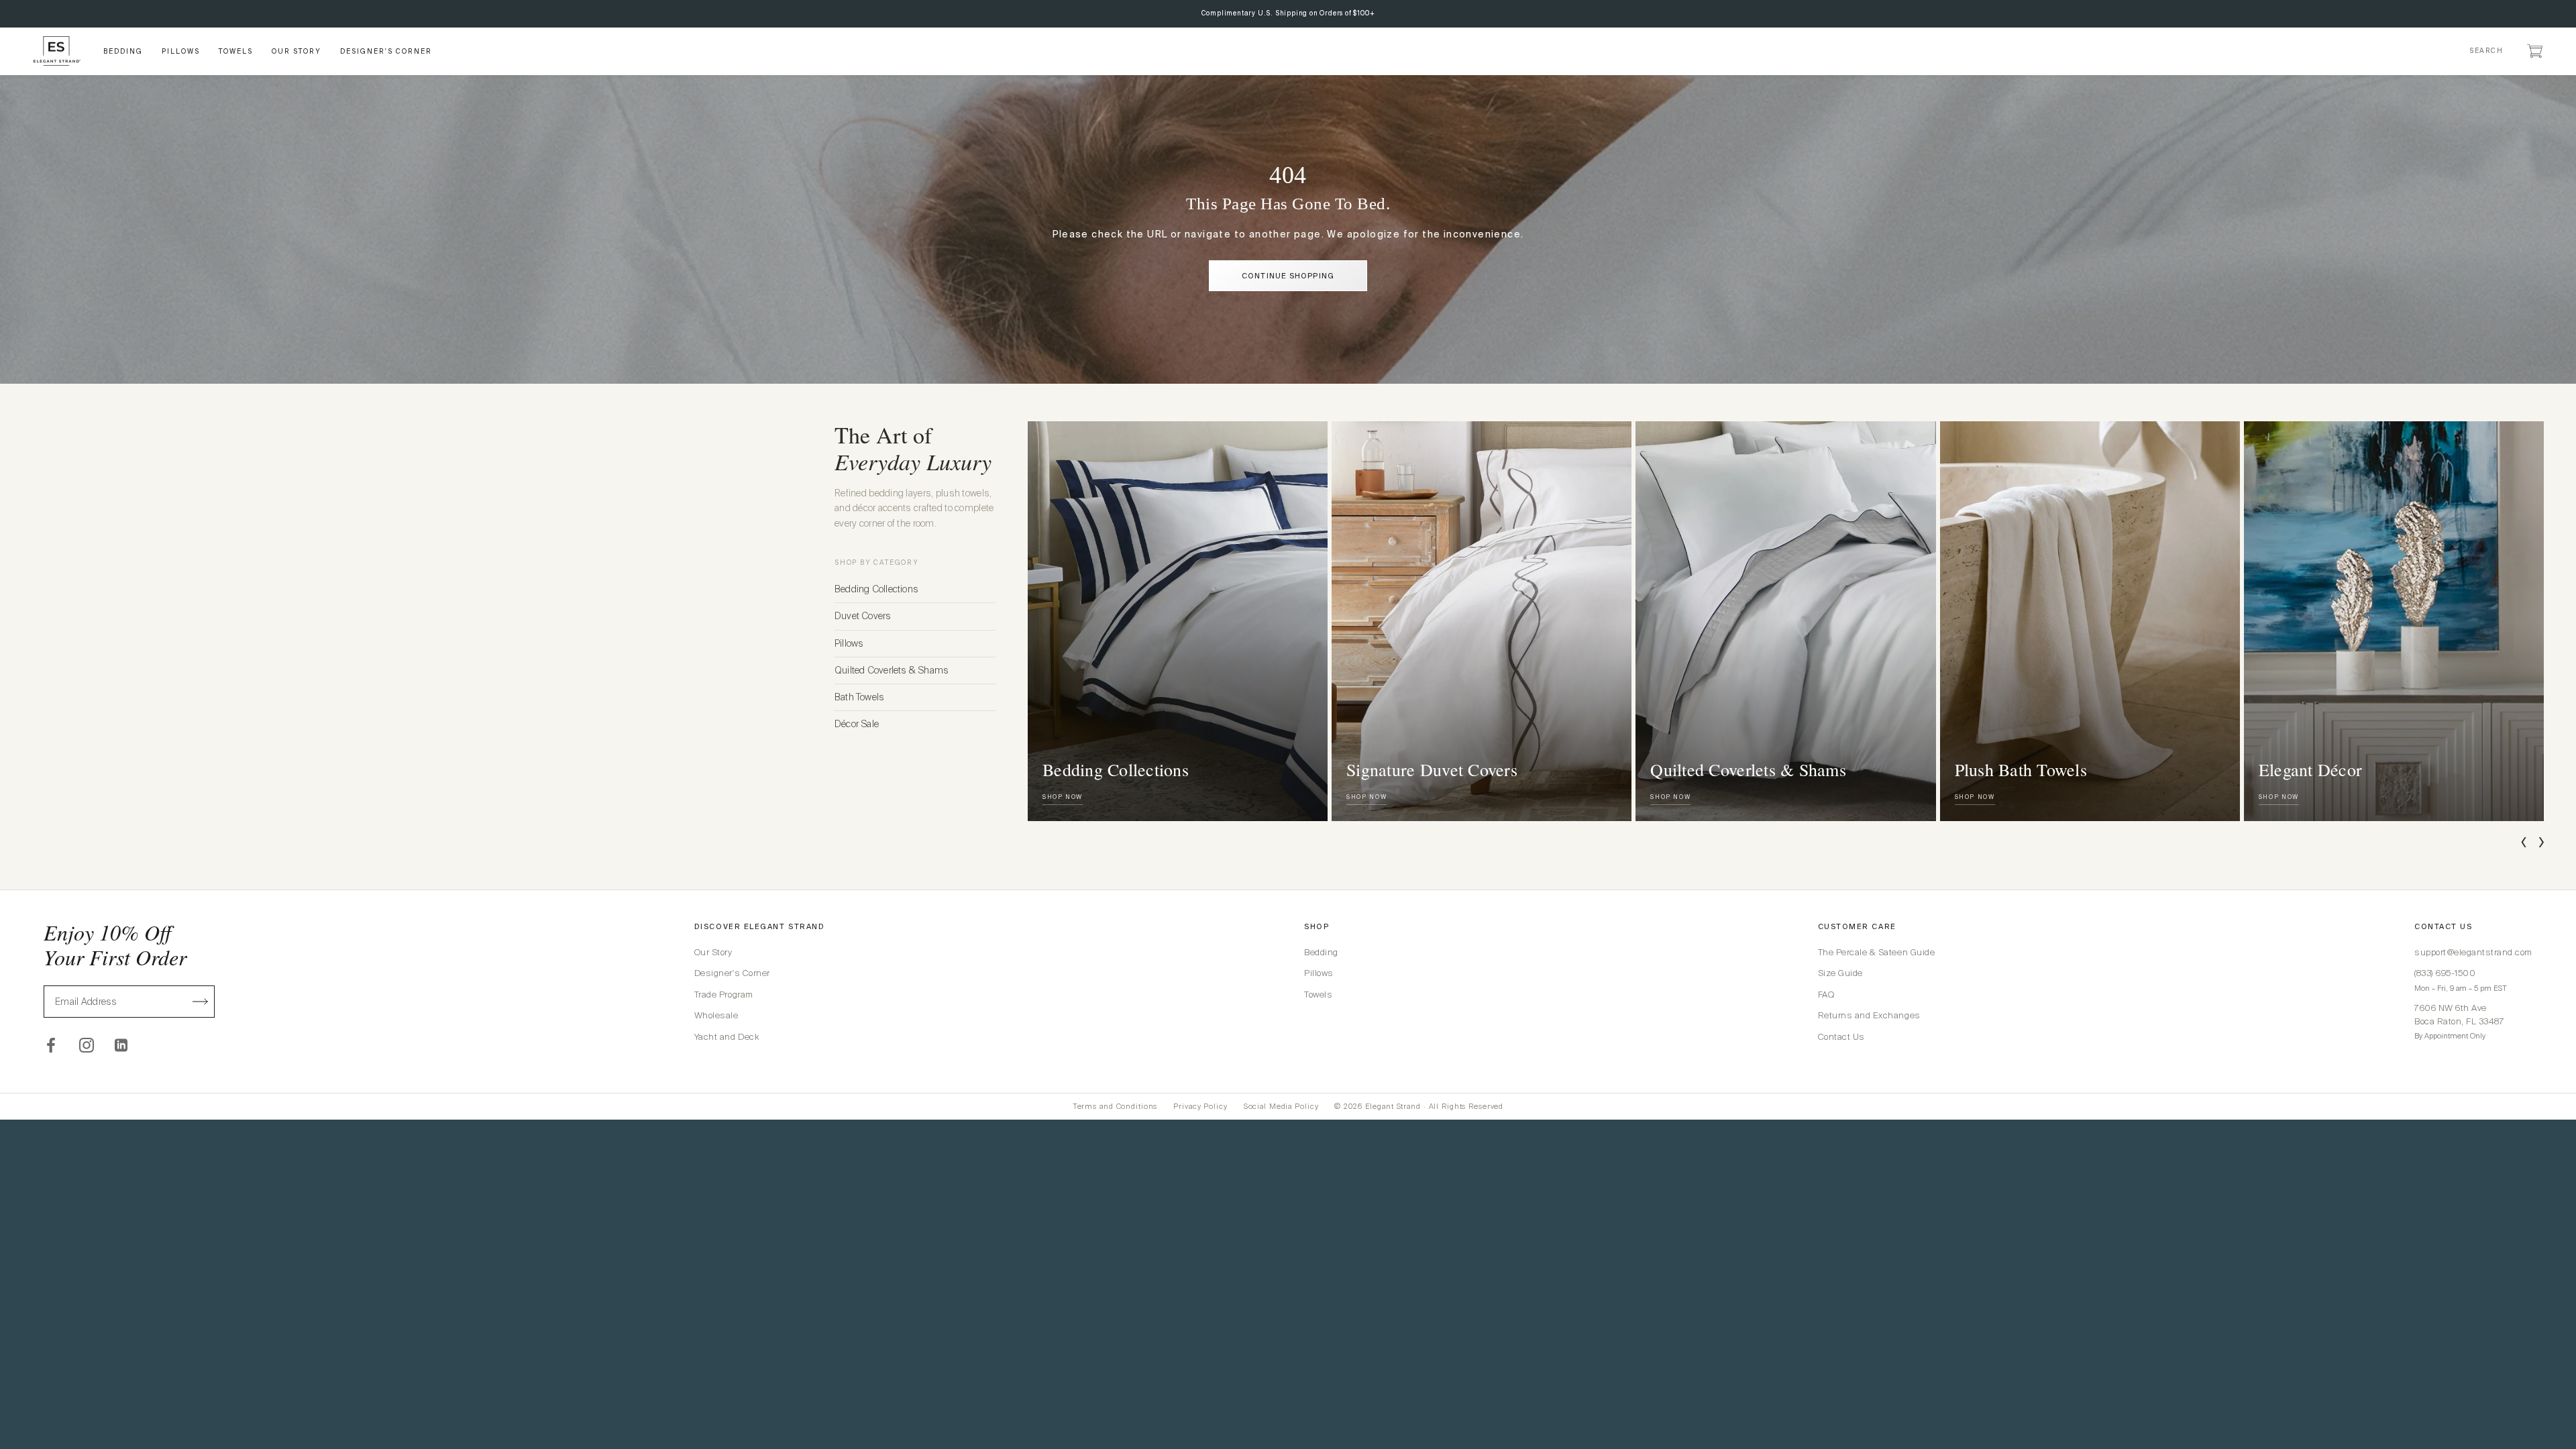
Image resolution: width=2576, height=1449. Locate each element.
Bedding (1321, 952)
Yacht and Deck (727, 1037)
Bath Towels (859, 697)
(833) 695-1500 (2445, 973)
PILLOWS (181, 51)
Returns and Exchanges (1869, 1015)
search (2486, 51)
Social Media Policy (1281, 1106)
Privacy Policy (1200, 1106)
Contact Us (1841, 1037)
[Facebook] (51, 1045)
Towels (1318, 995)
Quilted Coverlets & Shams (892, 670)
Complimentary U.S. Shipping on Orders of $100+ (1288, 13)
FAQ (1826, 995)
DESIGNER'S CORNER (386, 51)
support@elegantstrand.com (2473, 952)
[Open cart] (2535, 51)
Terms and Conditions (1115, 1106)
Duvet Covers (863, 616)
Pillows (849, 643)
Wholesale (716, 1015)
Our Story (713, 952)
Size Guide (1840, 973)
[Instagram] (87, 1045)
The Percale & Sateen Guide (1877, 952)
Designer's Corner (732, 973)
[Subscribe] (201, 1002)
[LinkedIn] (122, 1045)
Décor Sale (857, 724)
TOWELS (236, 51)
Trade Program (724, 995)
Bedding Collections (876, 589)
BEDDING (123, 51)
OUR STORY (297, 51)
